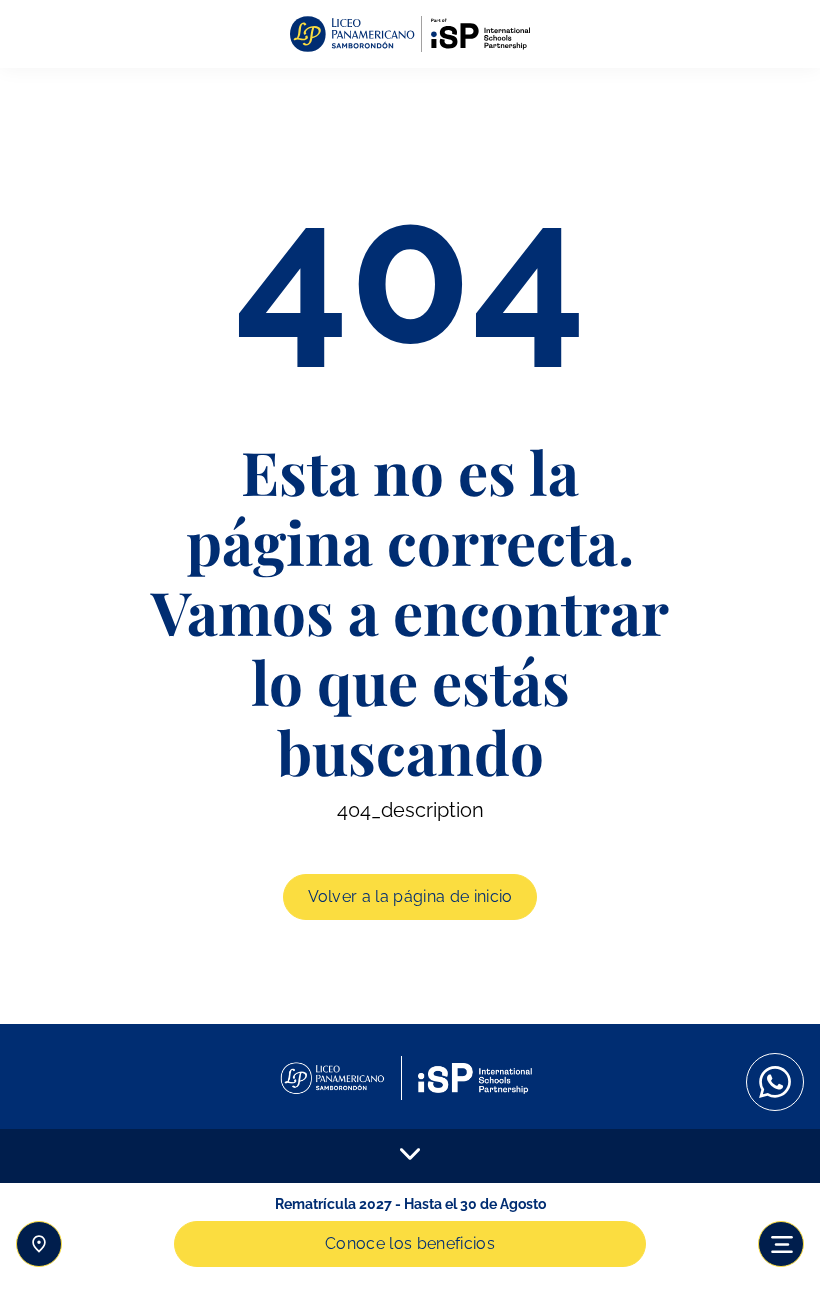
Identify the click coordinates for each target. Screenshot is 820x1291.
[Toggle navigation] (781, 1244)
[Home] (410, 34)
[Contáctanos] (39, 1244)
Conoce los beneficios (410, 1243)
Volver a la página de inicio (410, 896)
